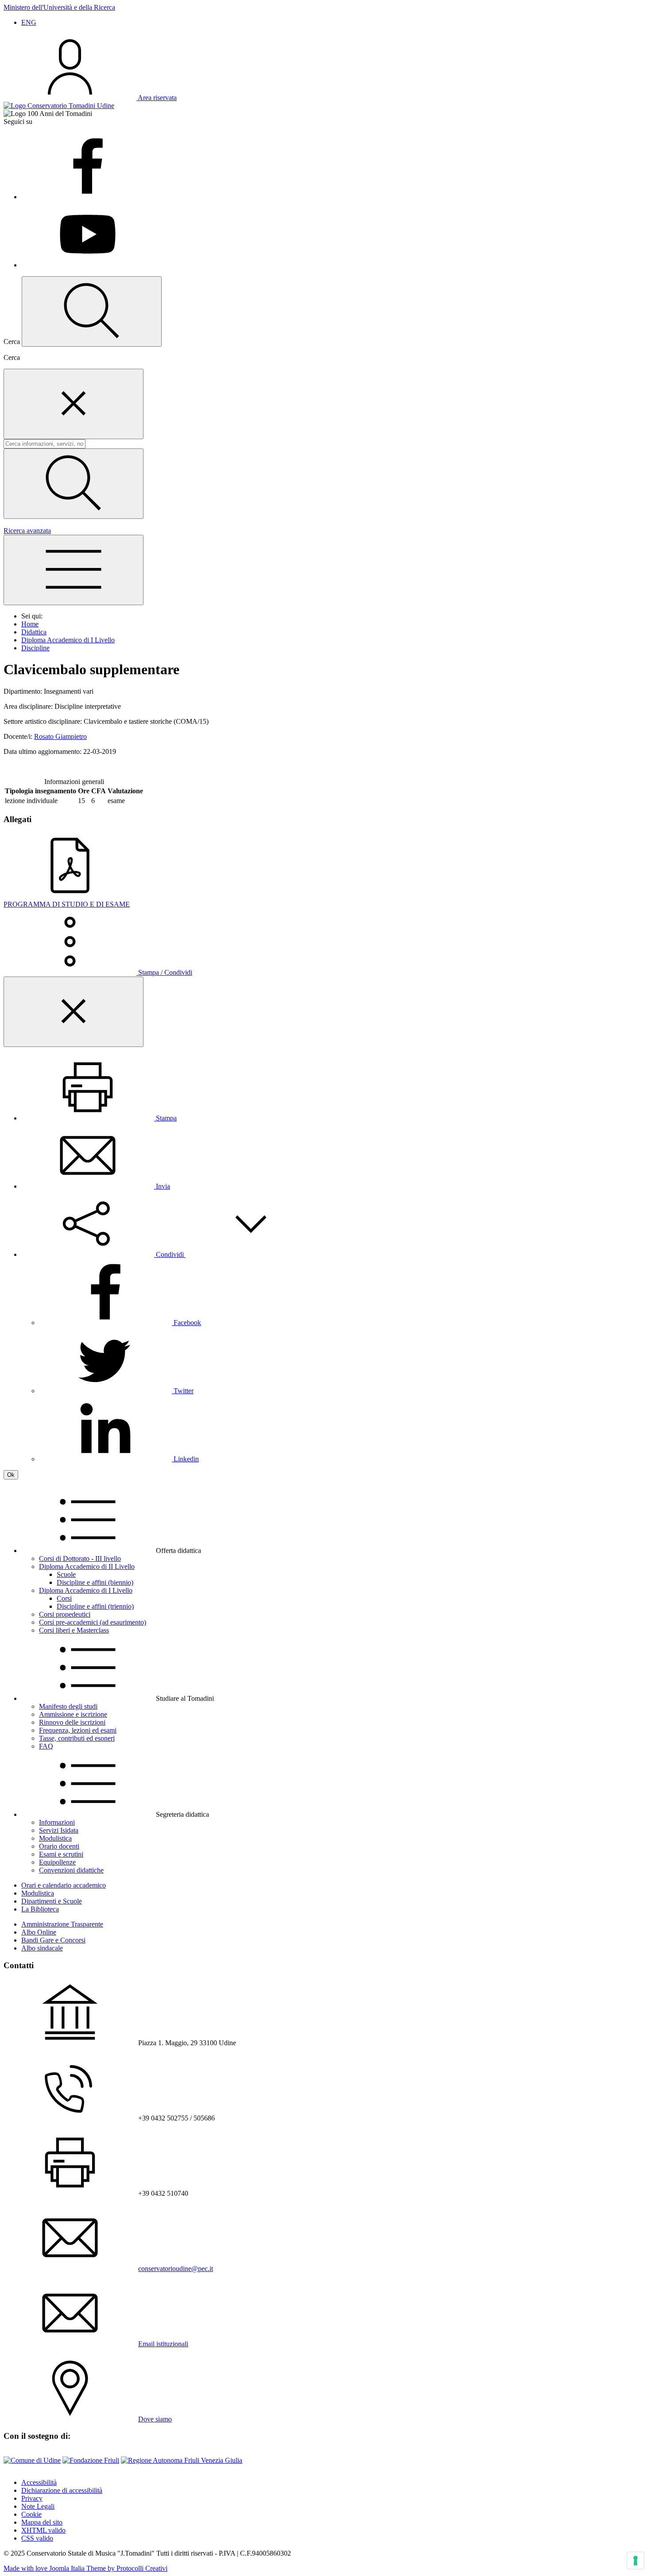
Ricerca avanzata (27, 531)
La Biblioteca (40, 1909)
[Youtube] (88, 265)
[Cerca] (74, 484)
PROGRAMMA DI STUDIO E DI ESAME (67, 904)
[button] (170, 1254)
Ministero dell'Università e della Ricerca (59, 7)
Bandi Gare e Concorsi (53, 1940)
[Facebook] (88, 197)
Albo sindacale (42, 1948)
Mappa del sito (42, 2522)
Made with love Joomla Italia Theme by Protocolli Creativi (85, 2568)
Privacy (32, 2498)
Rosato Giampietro (60, 736)
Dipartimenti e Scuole (52, 1901)
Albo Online (39, 1932)
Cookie (31, 2514)
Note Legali (38, 2506)
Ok (11, 1475)
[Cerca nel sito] (92, 311)
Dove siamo (155, 2419)
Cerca (12, 357)
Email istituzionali (163, 2344)
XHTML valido (43, 2530)
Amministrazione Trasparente (62, 1924)
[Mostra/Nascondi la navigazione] (74, 570)
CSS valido (37, 2538)
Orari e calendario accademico (64, 1885)
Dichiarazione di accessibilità (62, 2490)
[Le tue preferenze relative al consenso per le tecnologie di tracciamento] (635, 2561)
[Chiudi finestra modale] (74, 404)
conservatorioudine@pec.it (176, 2269)
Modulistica (38, 1893)
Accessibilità (39, 2482)
